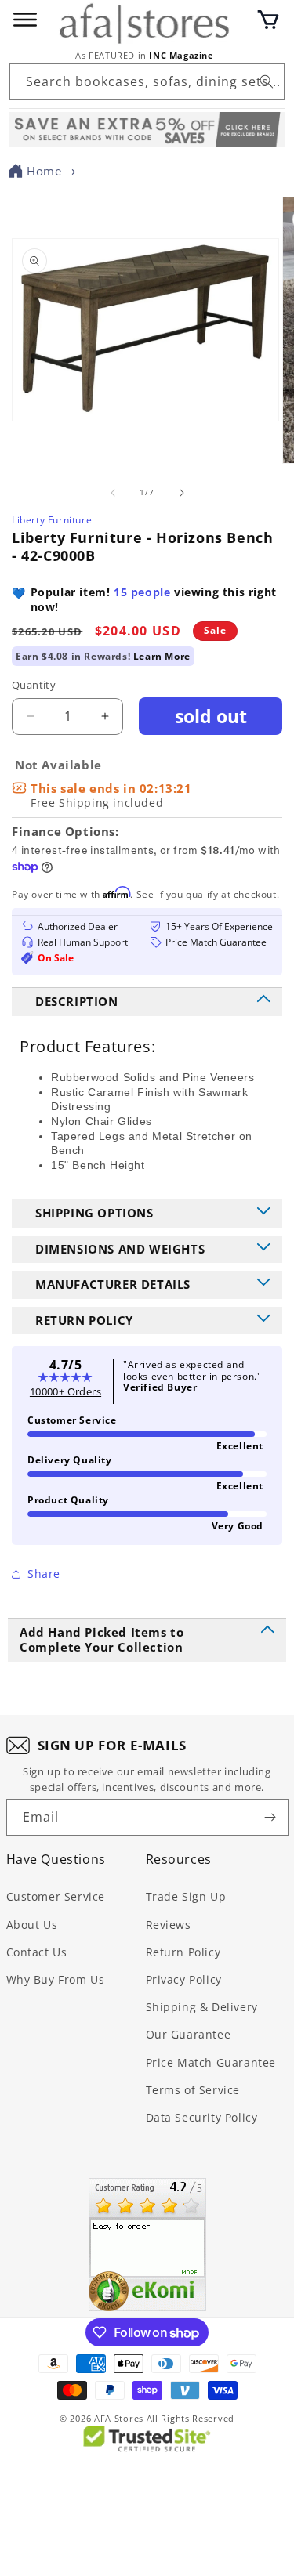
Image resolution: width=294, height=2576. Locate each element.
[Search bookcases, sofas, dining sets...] (267, 81)
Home (44, 171)
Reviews (169, 1925)
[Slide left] (113, 493)
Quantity (34, 685)
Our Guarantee (189, 2034)
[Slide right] (182, 493)
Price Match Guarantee (211, 2062)
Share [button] (44, 1574)
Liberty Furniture (52, 520)
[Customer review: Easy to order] (147, 2245)
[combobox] (147, 82)
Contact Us (37, 1952)
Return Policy (183, 1952)
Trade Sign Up (186, 1896)
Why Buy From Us (56, 1979)
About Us (32, 1925)
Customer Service (56, 1896)
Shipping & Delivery (202, 2007)
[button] (268, 20)
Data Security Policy (202, 2117)
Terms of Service (193, 2090)
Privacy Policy (184, 1979)
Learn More (162, 656)
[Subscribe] (270, 1817)
